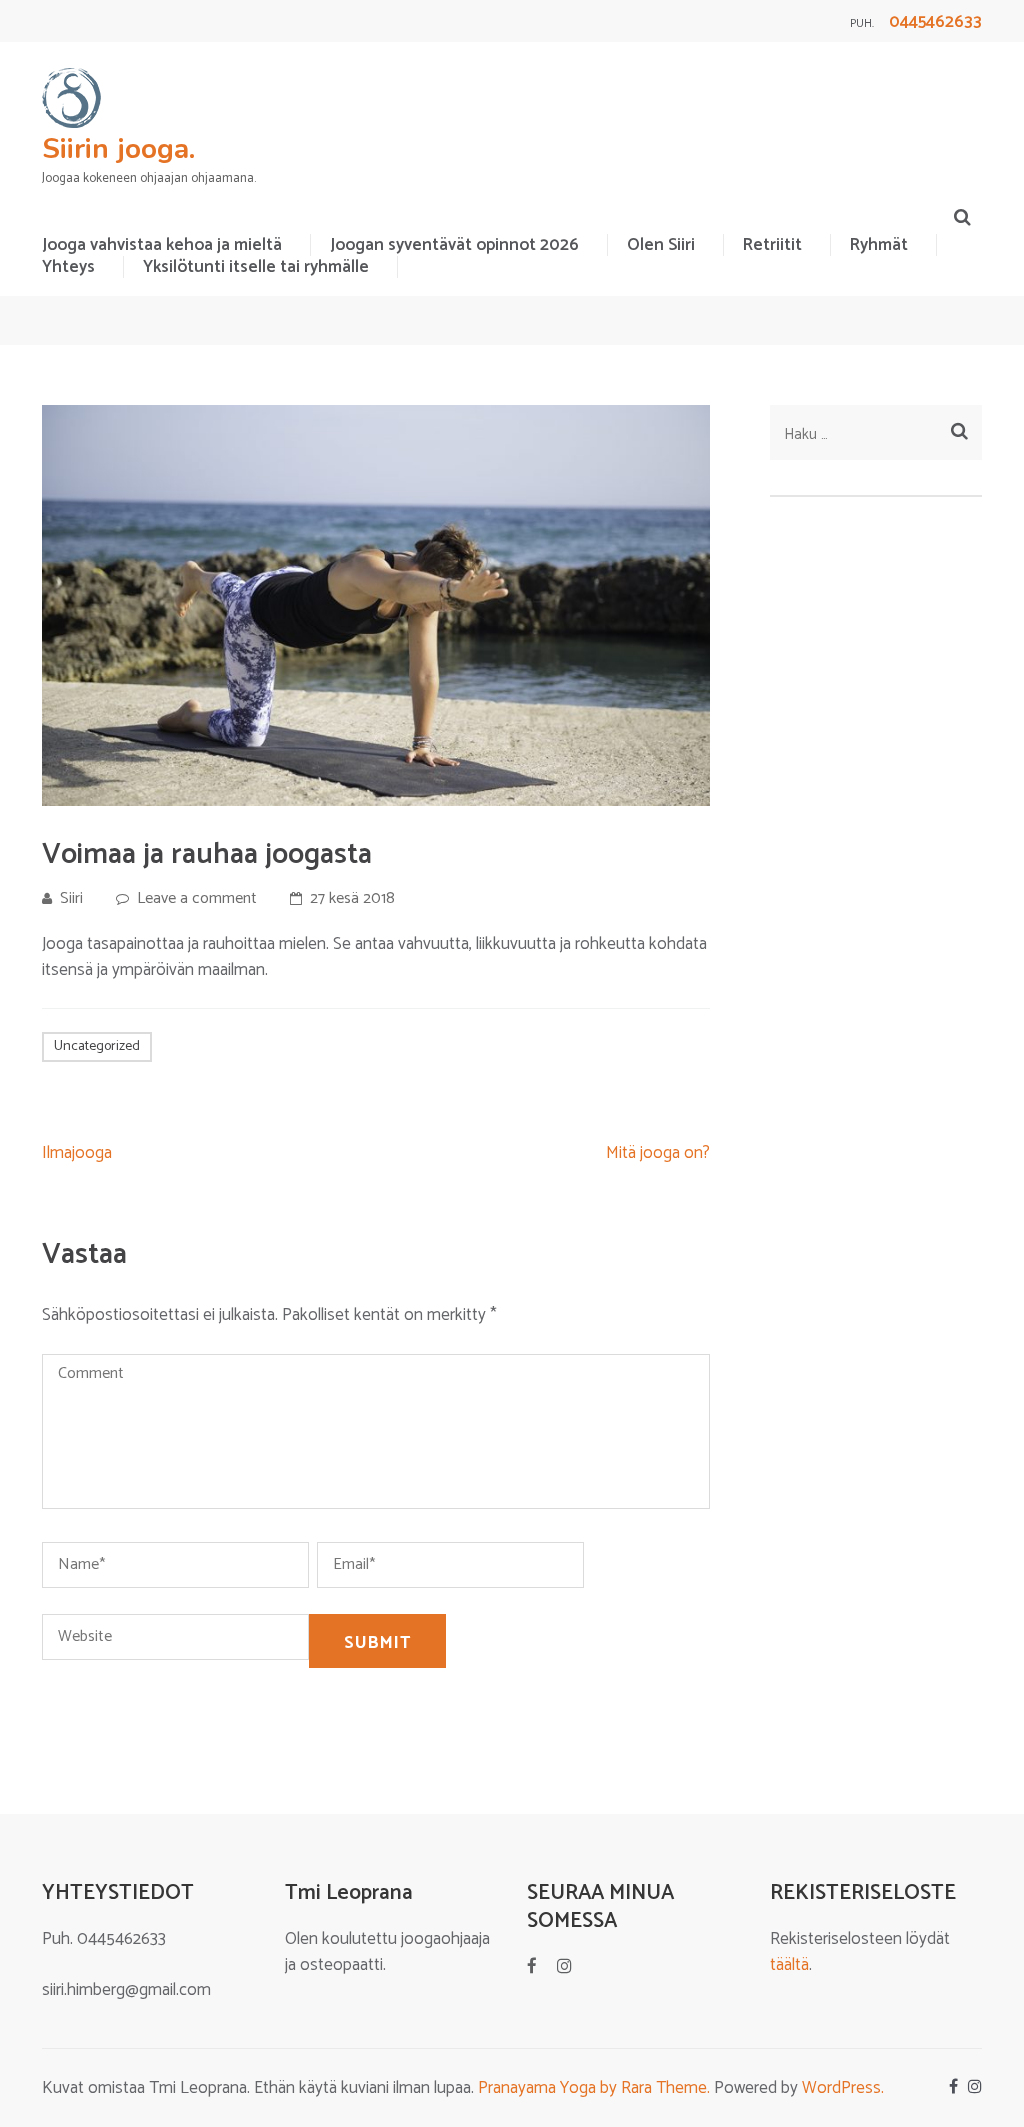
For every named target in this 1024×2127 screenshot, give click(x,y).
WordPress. (843, 2088)
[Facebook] (532, 1967)
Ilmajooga (77, 1153)
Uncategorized (97, 1046)
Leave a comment (197, 898)
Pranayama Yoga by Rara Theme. (594, 2088)
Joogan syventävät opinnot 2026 (454, 245)
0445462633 (935, 22)
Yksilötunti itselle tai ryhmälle (256, 267)
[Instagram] (564, 1967)
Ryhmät (879, 245)
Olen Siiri (661, 245)
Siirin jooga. (118, 149)
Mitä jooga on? (658, 1153)
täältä (789, 1965)
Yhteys (68, 267)
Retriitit (772, 245)
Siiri (71, 898)
